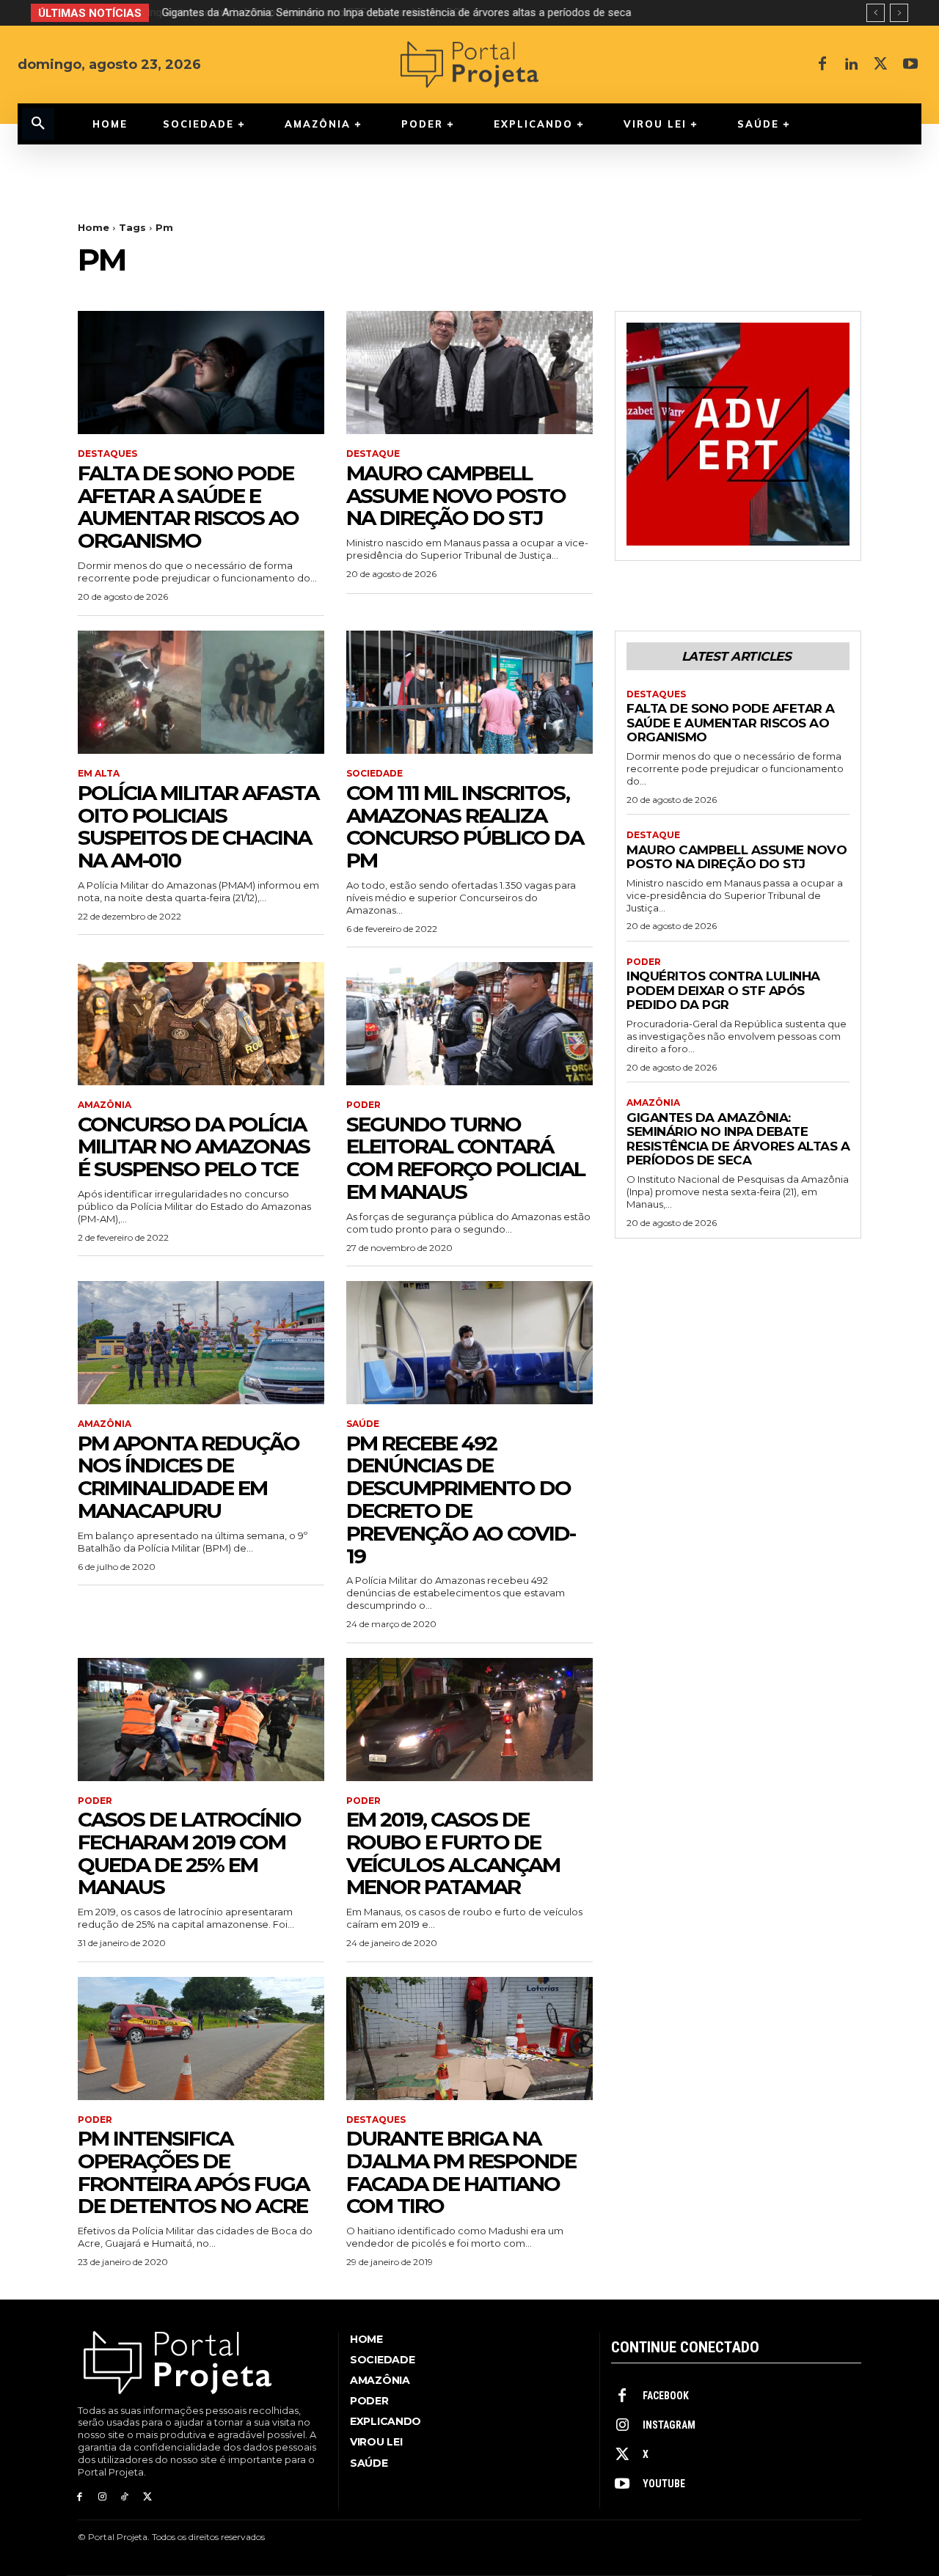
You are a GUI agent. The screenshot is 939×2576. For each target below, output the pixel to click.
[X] (881, 65)
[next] (899, 13)
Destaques (107, 454)
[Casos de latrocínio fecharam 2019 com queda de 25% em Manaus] (201, 1720)
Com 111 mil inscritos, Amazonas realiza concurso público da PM (465, 826)
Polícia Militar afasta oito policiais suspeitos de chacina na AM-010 (198, 826)
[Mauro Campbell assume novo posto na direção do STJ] (469, 373)
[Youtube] (910, 65)
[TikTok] (125, 2497)
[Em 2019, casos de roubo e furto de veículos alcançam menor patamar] (469, 1720)
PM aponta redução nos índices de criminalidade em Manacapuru (189, 1477)
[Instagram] (102, 2497)
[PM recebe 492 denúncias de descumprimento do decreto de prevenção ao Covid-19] (469, 1343)
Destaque (373, 454)
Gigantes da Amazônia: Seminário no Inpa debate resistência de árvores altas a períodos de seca (395, 12)
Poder (363, 1105)
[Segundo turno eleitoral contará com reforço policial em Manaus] (469, 1024)
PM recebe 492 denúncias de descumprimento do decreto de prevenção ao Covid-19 (461, 1500)
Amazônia (105, 1105)
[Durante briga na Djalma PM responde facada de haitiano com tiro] (469, 2039)
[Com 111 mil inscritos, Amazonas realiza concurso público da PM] (469, 692)
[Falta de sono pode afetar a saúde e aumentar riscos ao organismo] (201, 373)
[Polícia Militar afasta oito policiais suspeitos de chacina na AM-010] (201, 692)
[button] (38, 124)
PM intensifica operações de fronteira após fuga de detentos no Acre (193, 2172)
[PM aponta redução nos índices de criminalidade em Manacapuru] (201, 1343)
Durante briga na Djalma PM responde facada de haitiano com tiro (461, 2172)
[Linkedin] (852, 65)
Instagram (669, 2425)
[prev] (876, 13)
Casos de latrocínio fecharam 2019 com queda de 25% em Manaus (189, 1853)
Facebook (666, 2396)
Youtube (664, 2484)
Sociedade (374, 774)
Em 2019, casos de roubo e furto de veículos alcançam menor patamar (453, 1853)
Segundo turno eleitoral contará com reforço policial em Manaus (465, 1158)
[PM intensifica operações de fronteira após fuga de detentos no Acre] (201, 2039)
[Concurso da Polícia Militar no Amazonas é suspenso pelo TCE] (201, 1024)
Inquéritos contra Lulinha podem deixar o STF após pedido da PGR (723, 990)
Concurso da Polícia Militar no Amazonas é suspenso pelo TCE (194, 1147)
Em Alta (99, 774)
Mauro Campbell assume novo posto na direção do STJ (456, 496)
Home (94, 227)
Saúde (363, 1424)
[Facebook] (822, 65)
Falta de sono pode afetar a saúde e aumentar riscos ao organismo (188, 507)
